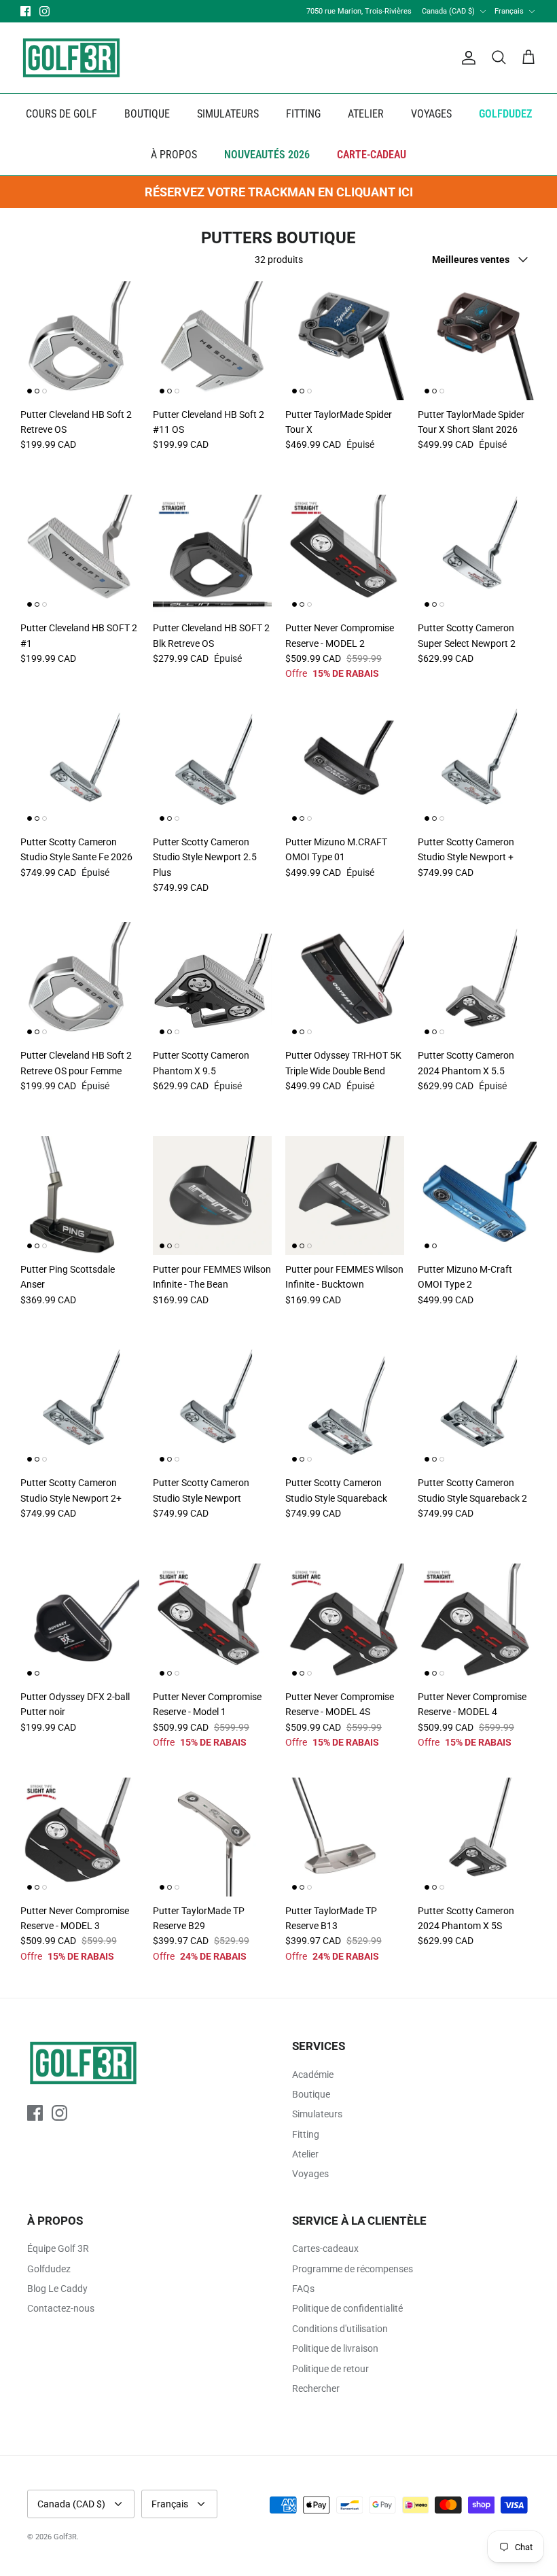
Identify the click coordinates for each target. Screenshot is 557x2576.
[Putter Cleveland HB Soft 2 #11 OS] (212, 341)
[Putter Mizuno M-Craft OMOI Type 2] (477, 1196)
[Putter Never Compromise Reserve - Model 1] (212, 1623)
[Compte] (466, 58)
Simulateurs (317, 2114)
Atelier (305, 2154)
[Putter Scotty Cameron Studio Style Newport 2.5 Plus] (212, 768)
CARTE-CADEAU (372, 155)
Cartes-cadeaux (325, 2248)
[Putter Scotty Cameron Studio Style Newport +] (477, 768)
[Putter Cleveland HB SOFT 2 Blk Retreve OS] (212, 554)
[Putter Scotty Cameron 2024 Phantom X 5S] (477, 1837)
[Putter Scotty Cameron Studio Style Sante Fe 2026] (80, 768)
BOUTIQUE (147, 114)
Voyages (310, 2174)
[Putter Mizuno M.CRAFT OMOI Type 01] (345, 768)
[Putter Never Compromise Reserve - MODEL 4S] (345, 1623)
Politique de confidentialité (347, 2308)
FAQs (303, 2289)
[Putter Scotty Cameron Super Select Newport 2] (477, 554)
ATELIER (366, 114)
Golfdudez (49, 2269)
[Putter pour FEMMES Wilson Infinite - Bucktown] (345, 1196)
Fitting (306, 2134)
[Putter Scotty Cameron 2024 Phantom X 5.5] (477, 982)
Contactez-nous (61, 2308)
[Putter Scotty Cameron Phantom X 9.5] (212, 982)
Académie (313, 2075)
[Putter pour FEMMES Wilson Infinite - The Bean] (212, 1196)
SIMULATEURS (228, 114)
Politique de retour (330, 2369)
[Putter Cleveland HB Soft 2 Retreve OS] (80, 341)
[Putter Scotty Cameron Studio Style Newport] (212, 1409)
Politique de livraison (335, 2348)
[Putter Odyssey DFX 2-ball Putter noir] (80, 1623)
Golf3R (65, 2537)
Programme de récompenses (353, 2269)
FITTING (303, 114)
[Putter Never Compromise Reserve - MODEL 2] (345, 554)
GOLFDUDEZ (505, 114)
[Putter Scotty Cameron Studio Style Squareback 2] (477, 1409)
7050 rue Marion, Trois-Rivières (359, 11)
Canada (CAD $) (448, 11)
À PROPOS (174, 155)
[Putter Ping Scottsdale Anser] (80, 1196)
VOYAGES (431, 114)
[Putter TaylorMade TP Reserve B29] (212, 1837)
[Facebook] (25, 11)
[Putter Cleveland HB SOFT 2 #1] (80, 554)
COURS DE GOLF (61, 114)
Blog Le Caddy (57, 2289)
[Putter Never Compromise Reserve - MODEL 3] (80, 1837)
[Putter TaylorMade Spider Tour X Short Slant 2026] (477, 341)
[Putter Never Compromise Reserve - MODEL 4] (477, 1623)
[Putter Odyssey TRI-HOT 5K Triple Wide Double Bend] (345, 982)
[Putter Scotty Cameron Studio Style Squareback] (345, 1409)
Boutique (311, 2094)
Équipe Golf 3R (58, 2248)
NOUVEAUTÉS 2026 (267, 155)
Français (509, 11)
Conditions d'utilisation (340, 2329)
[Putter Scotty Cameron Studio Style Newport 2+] (80, 1409)
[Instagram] (44, 11)
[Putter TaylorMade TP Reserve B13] (345, 1837)
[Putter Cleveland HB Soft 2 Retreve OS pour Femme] (80, 982)
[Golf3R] (71, 58)
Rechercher (316, 2388)
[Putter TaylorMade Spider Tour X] (345, 341)
